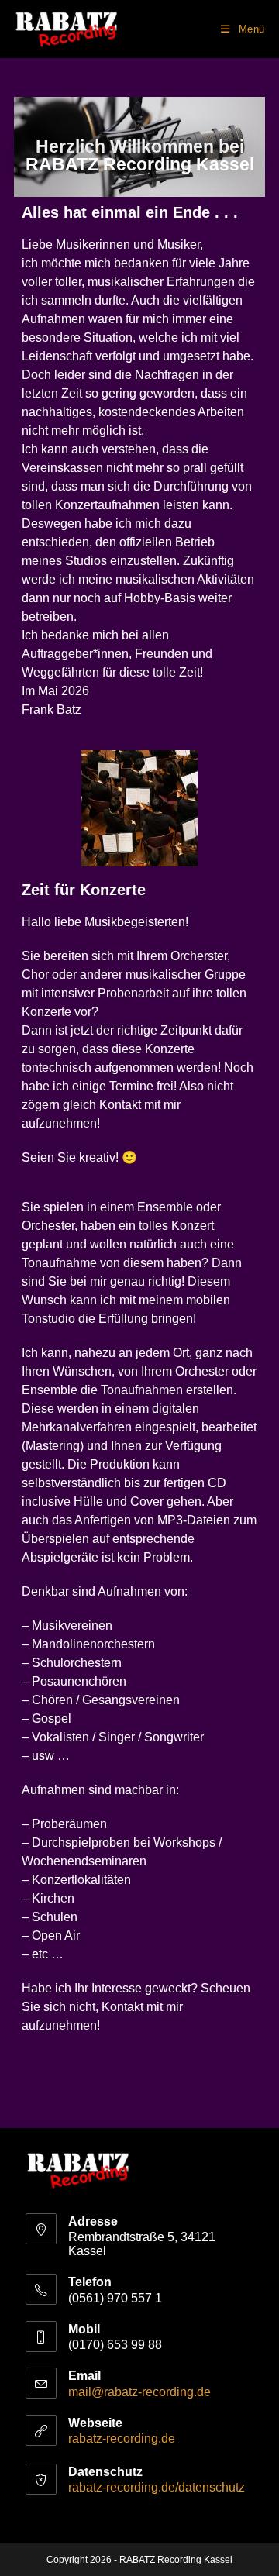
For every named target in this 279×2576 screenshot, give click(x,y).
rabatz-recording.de (122, 2438)
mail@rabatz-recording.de (139, 2392)
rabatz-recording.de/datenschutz (157, 2487)
